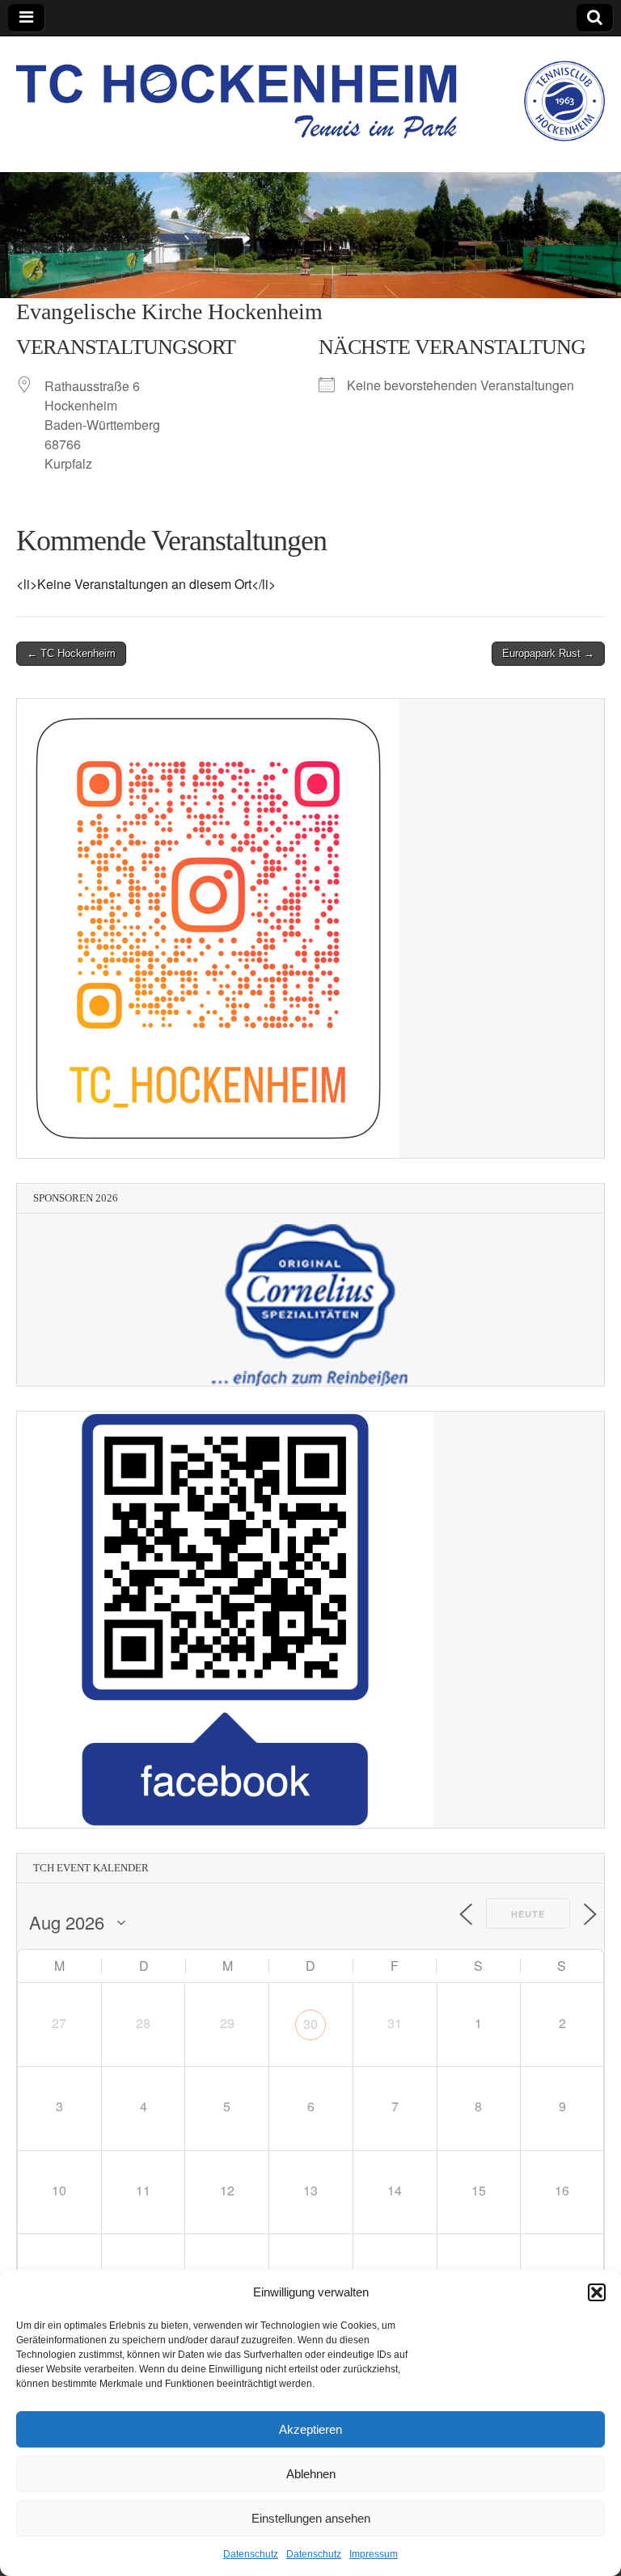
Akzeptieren (310, 2429)
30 (310, 2024)
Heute (528, 1914)
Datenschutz (251, 2554)
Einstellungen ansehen (311, 2518)
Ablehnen (311, 2474)
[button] (597, 2292)
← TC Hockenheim (71, 653)
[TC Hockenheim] (310, 92)
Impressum (374, 2554)
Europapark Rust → (548, 653)
